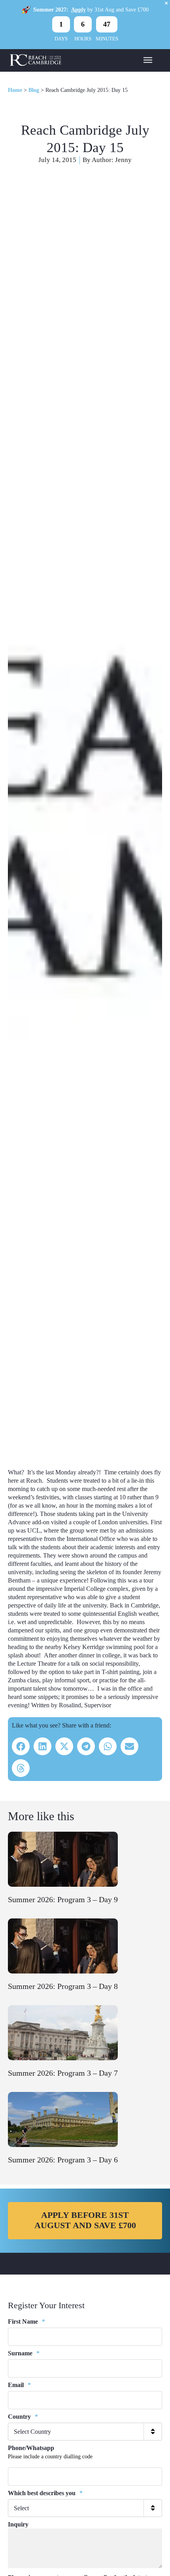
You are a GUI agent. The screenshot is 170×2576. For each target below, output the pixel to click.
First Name (26, 2321)
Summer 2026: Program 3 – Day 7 (63, 2073)
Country (23, 2417)
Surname (24, 2353)
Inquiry (18, 2524)
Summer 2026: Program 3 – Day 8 (63, 1986)
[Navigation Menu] (148, 59)
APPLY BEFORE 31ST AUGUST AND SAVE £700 (85, 2220)
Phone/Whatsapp (31, 2448)
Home (15, 90)
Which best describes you (45, 2493)
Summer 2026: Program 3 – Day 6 (63, 2160)
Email (19, 2385)
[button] (21, 1746)
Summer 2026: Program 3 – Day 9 (63, 1899)
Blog (34, 90)
